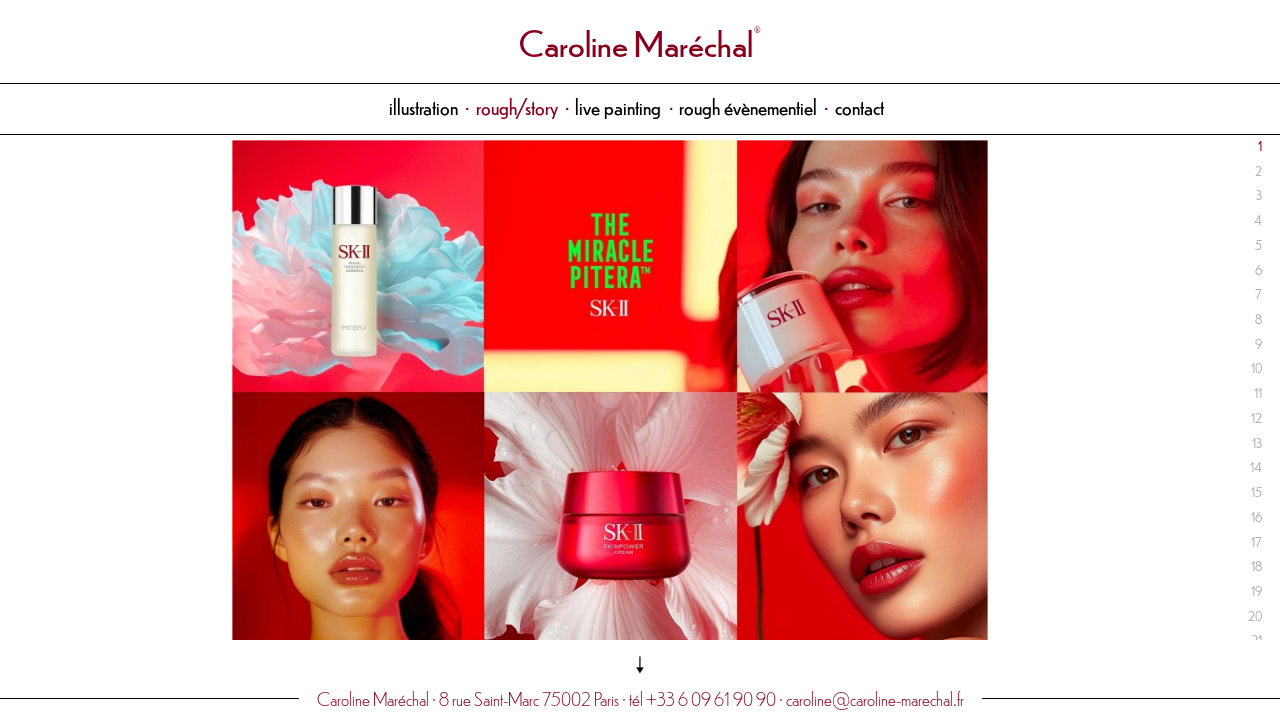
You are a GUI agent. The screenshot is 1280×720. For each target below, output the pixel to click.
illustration (423, 106)
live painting (618, 106)
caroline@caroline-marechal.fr (875, 698)
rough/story (517, 106)
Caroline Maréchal (636, 41)
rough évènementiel (748, 106)
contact (859, 106)
